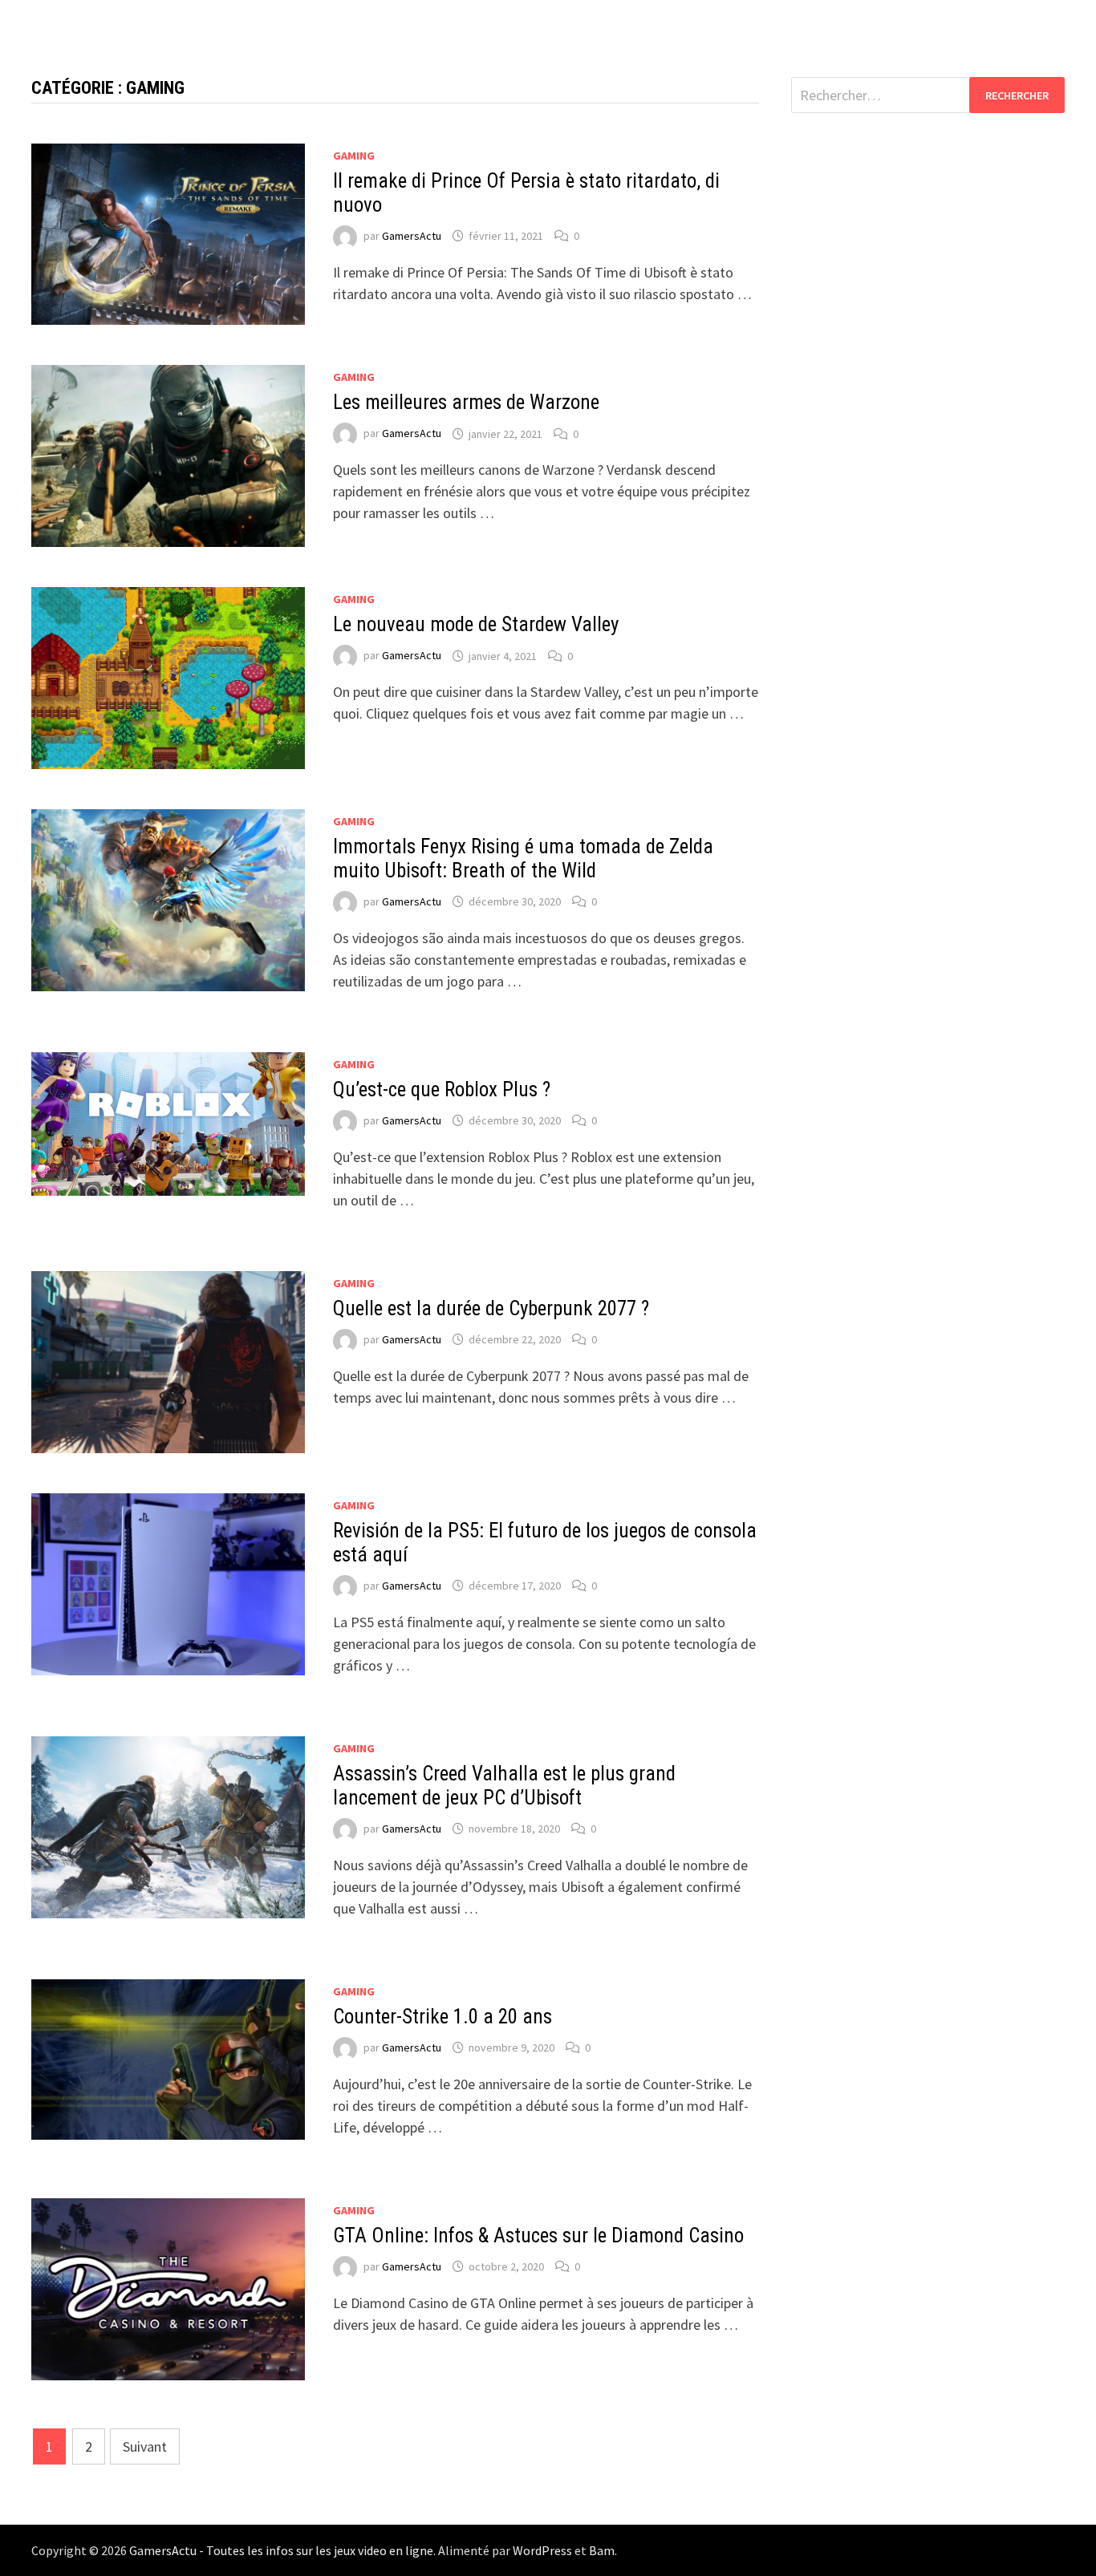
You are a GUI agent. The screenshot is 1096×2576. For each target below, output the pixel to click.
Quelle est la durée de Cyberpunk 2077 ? (491, 1308)
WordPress (542, 2550)
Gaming (354, 156)
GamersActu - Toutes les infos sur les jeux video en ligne (281, 2550)
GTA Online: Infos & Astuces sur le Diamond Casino (538, 2236)
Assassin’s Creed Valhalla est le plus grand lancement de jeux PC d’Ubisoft (504, 1786)
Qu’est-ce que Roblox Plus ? (442, 1090)
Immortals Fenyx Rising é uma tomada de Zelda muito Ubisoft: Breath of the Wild (523, 859)
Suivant (145, 2446)
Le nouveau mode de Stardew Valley (476, 624)
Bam (602, 2550)
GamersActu (412, 236)
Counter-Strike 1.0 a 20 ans (442, 2017)
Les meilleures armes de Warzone (466, 402)
